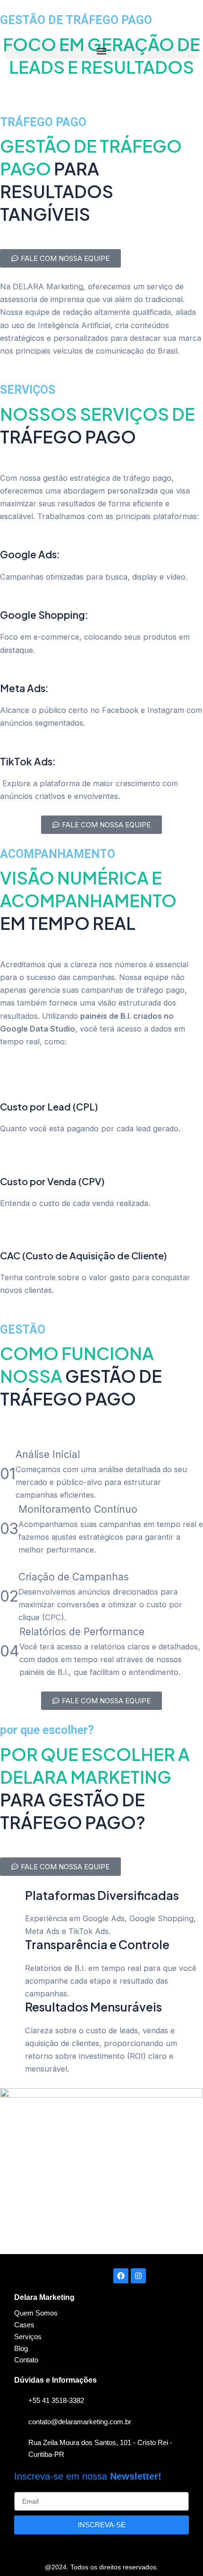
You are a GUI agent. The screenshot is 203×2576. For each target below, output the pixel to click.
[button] (101, 51)
